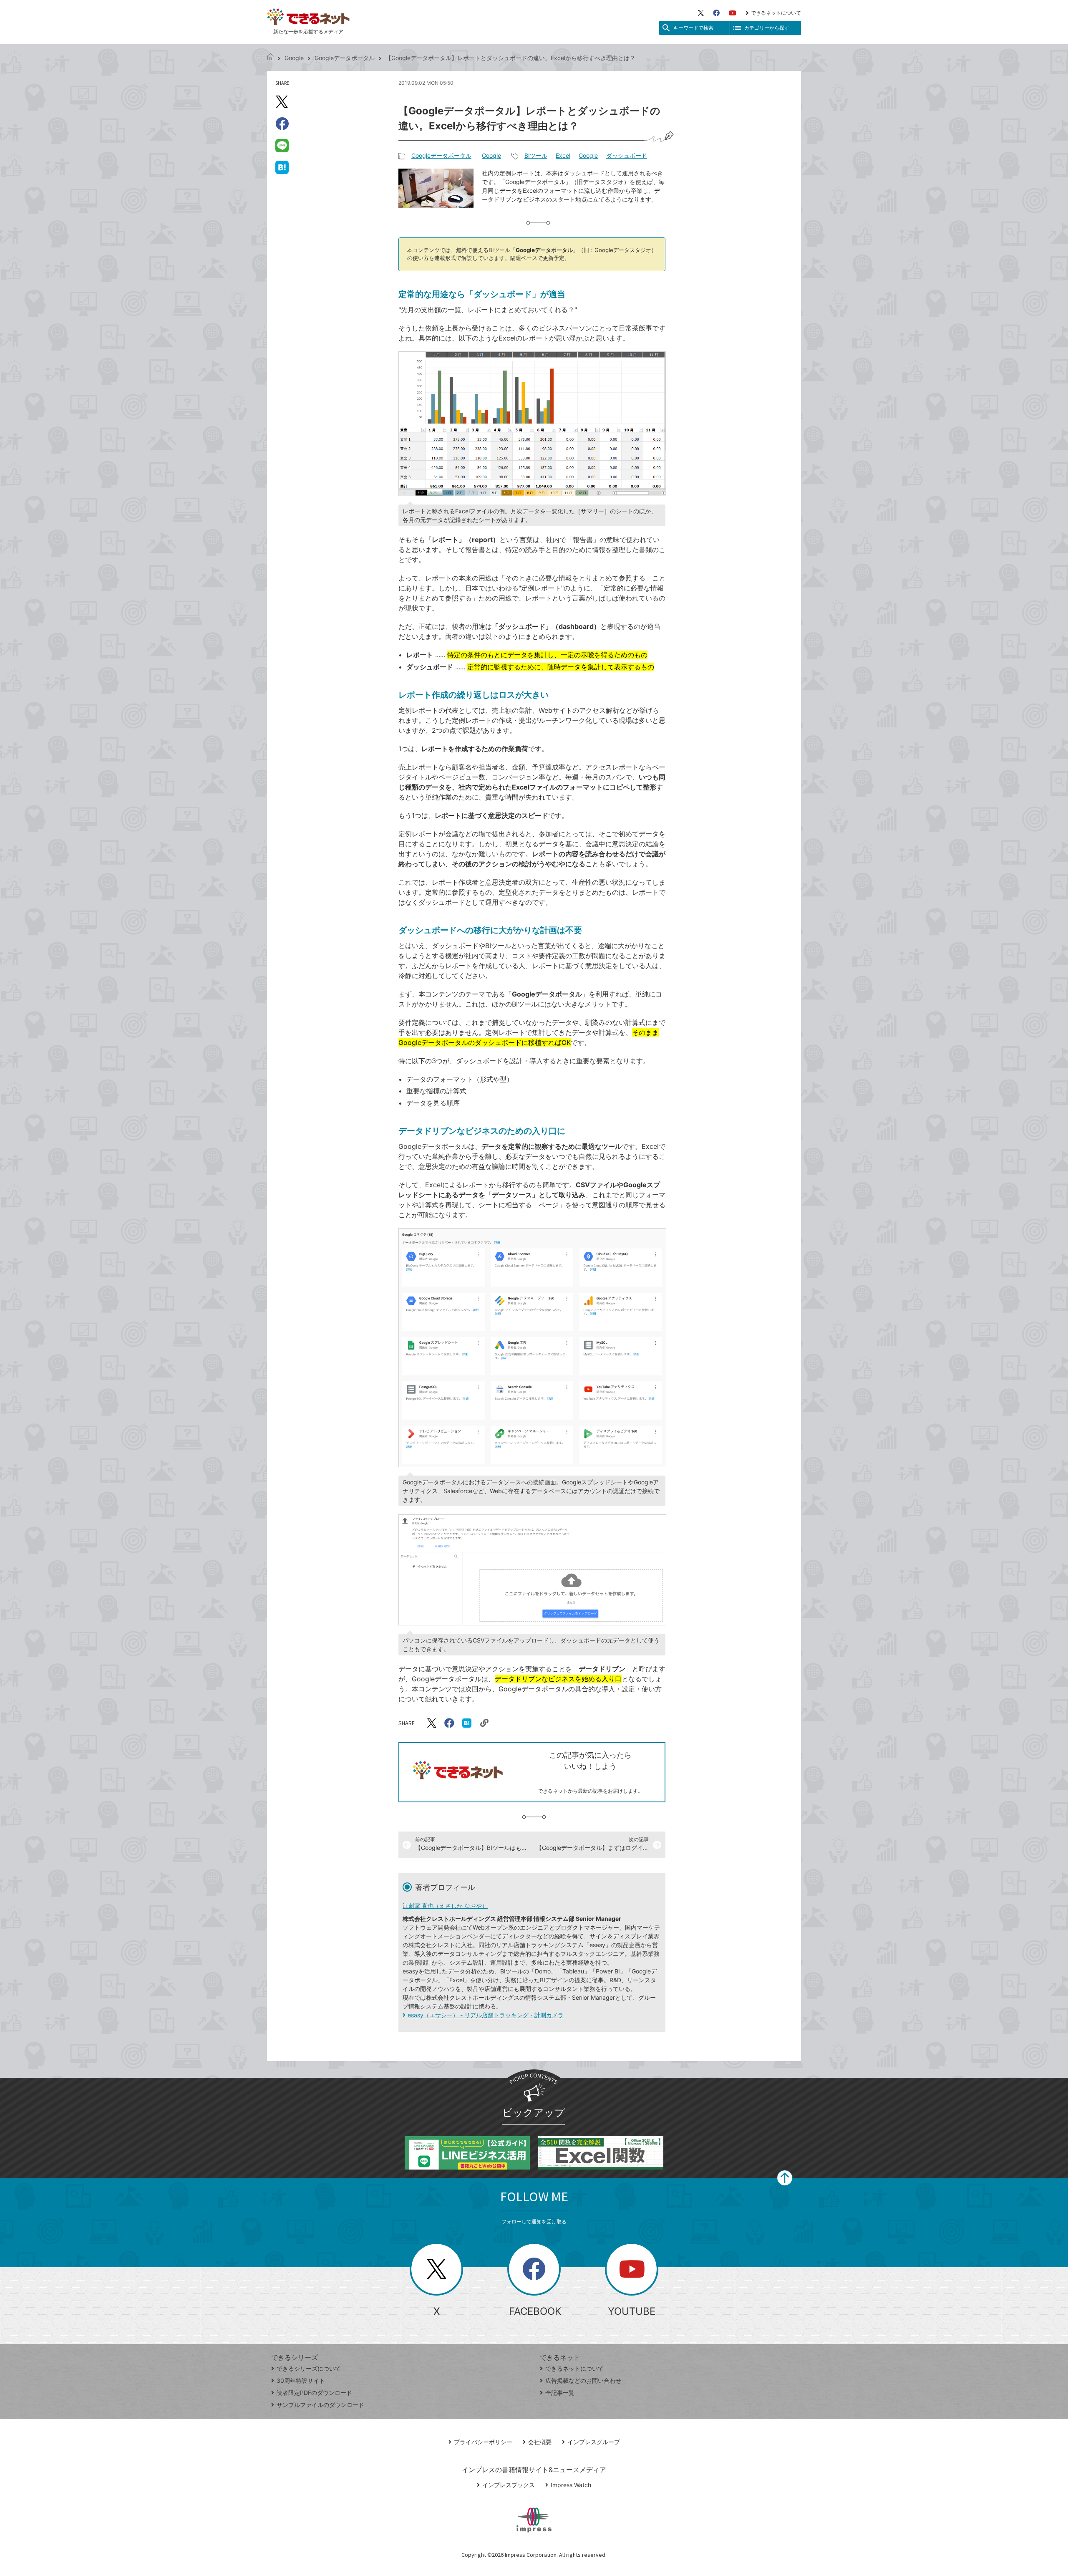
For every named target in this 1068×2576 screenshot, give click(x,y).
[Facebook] (716, 13)
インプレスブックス (509, 2485)
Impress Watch (571, 2485)
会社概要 (540, 2442)
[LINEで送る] (282, 145)
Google (294, 58)
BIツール (536, 155)
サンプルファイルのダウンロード (320, 2405)
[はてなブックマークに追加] (282, 167)
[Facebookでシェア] (282, 124)
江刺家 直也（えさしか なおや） (445, 1906)
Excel (563, 155)
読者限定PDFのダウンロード (314, 2393)
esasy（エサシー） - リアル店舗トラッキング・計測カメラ (486, 2015)
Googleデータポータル (345, 58)
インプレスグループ (594, 2442)
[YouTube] (733, 13)
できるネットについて (776, 13)
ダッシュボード (627, 155)
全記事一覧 (560, 2393)
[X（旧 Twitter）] (701, 13)
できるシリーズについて (309, 2368)
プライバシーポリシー (483, 2442)
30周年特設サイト (301, 2380)
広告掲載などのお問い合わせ (583, 2380)
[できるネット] (270, 58)
